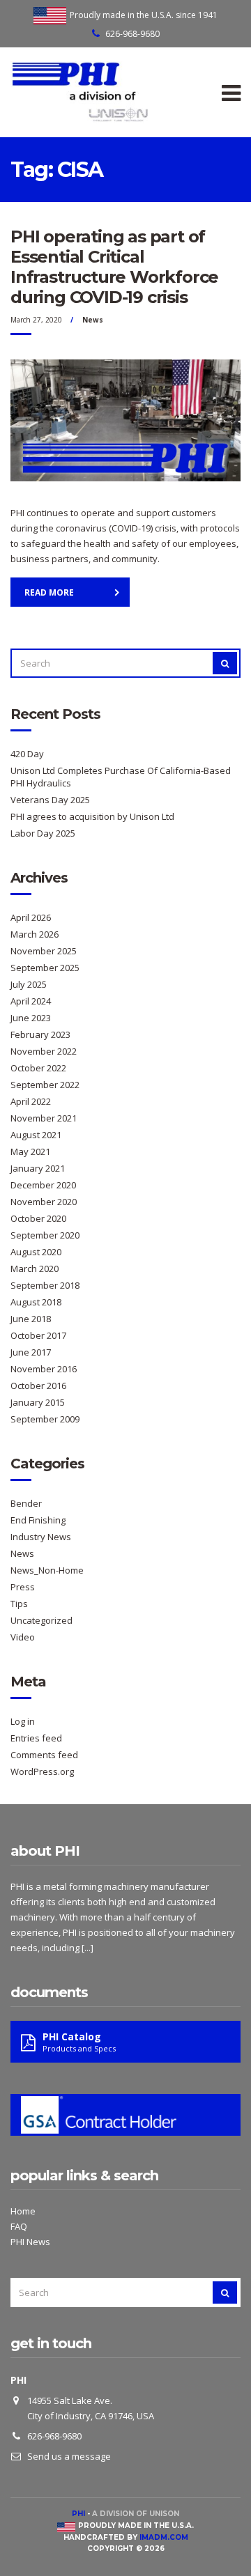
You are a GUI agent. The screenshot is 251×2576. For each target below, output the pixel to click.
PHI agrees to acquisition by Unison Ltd (92, 816)
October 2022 (38, 1068)
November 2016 (44, 1369)
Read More (49, 592)
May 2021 (30, 1151)
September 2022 (45, 1085)
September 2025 (45, 968)
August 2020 (36, 1252)
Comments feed (44, 1755)
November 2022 (44, 1051)
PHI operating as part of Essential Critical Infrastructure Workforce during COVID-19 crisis (114, 267)
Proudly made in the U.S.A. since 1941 (144, 15)
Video (23, 1637)
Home (23, 2211)
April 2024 (31, 1001)
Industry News (41, 1537)
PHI (78, 2514)
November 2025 (44, 951)
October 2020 (38, 1218)
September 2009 (45, 1419)
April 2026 (31, 917)
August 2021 (36, 1135)
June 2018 (31, 1319)
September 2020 (45, 1235)
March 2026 (35, 934)
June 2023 (31, 1018)
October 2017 (38, 1335)
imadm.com (164, 2537)
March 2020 (35, 1268)
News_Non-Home (47, 1570)
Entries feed (36, 1738)
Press (23, 1587)
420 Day (27, 754)
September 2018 (45, 1285)
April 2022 (31, 1101)
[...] (88, 1948)
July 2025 (29, 984)
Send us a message (69, 2456)
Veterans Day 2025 (50, 800)
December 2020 (43, 1185)
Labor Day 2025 (43, 833)
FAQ (19, 2226)
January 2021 (38, 1168)
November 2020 (44, 1202)
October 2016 (38, 1386)
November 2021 (44, 1118)
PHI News (30, 2242)
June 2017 (31, 1352)
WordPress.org (42, 1771)
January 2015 (38, 1402)
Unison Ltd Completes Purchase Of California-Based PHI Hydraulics (121, 777)
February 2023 (40, 1034)
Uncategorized (41, 1620)
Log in (23, 1721)
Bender (26, 1503)
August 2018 (36, 1302)
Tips (19, 1604)
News (93, 320)
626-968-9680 (132, 34)
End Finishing (38, 1520)
